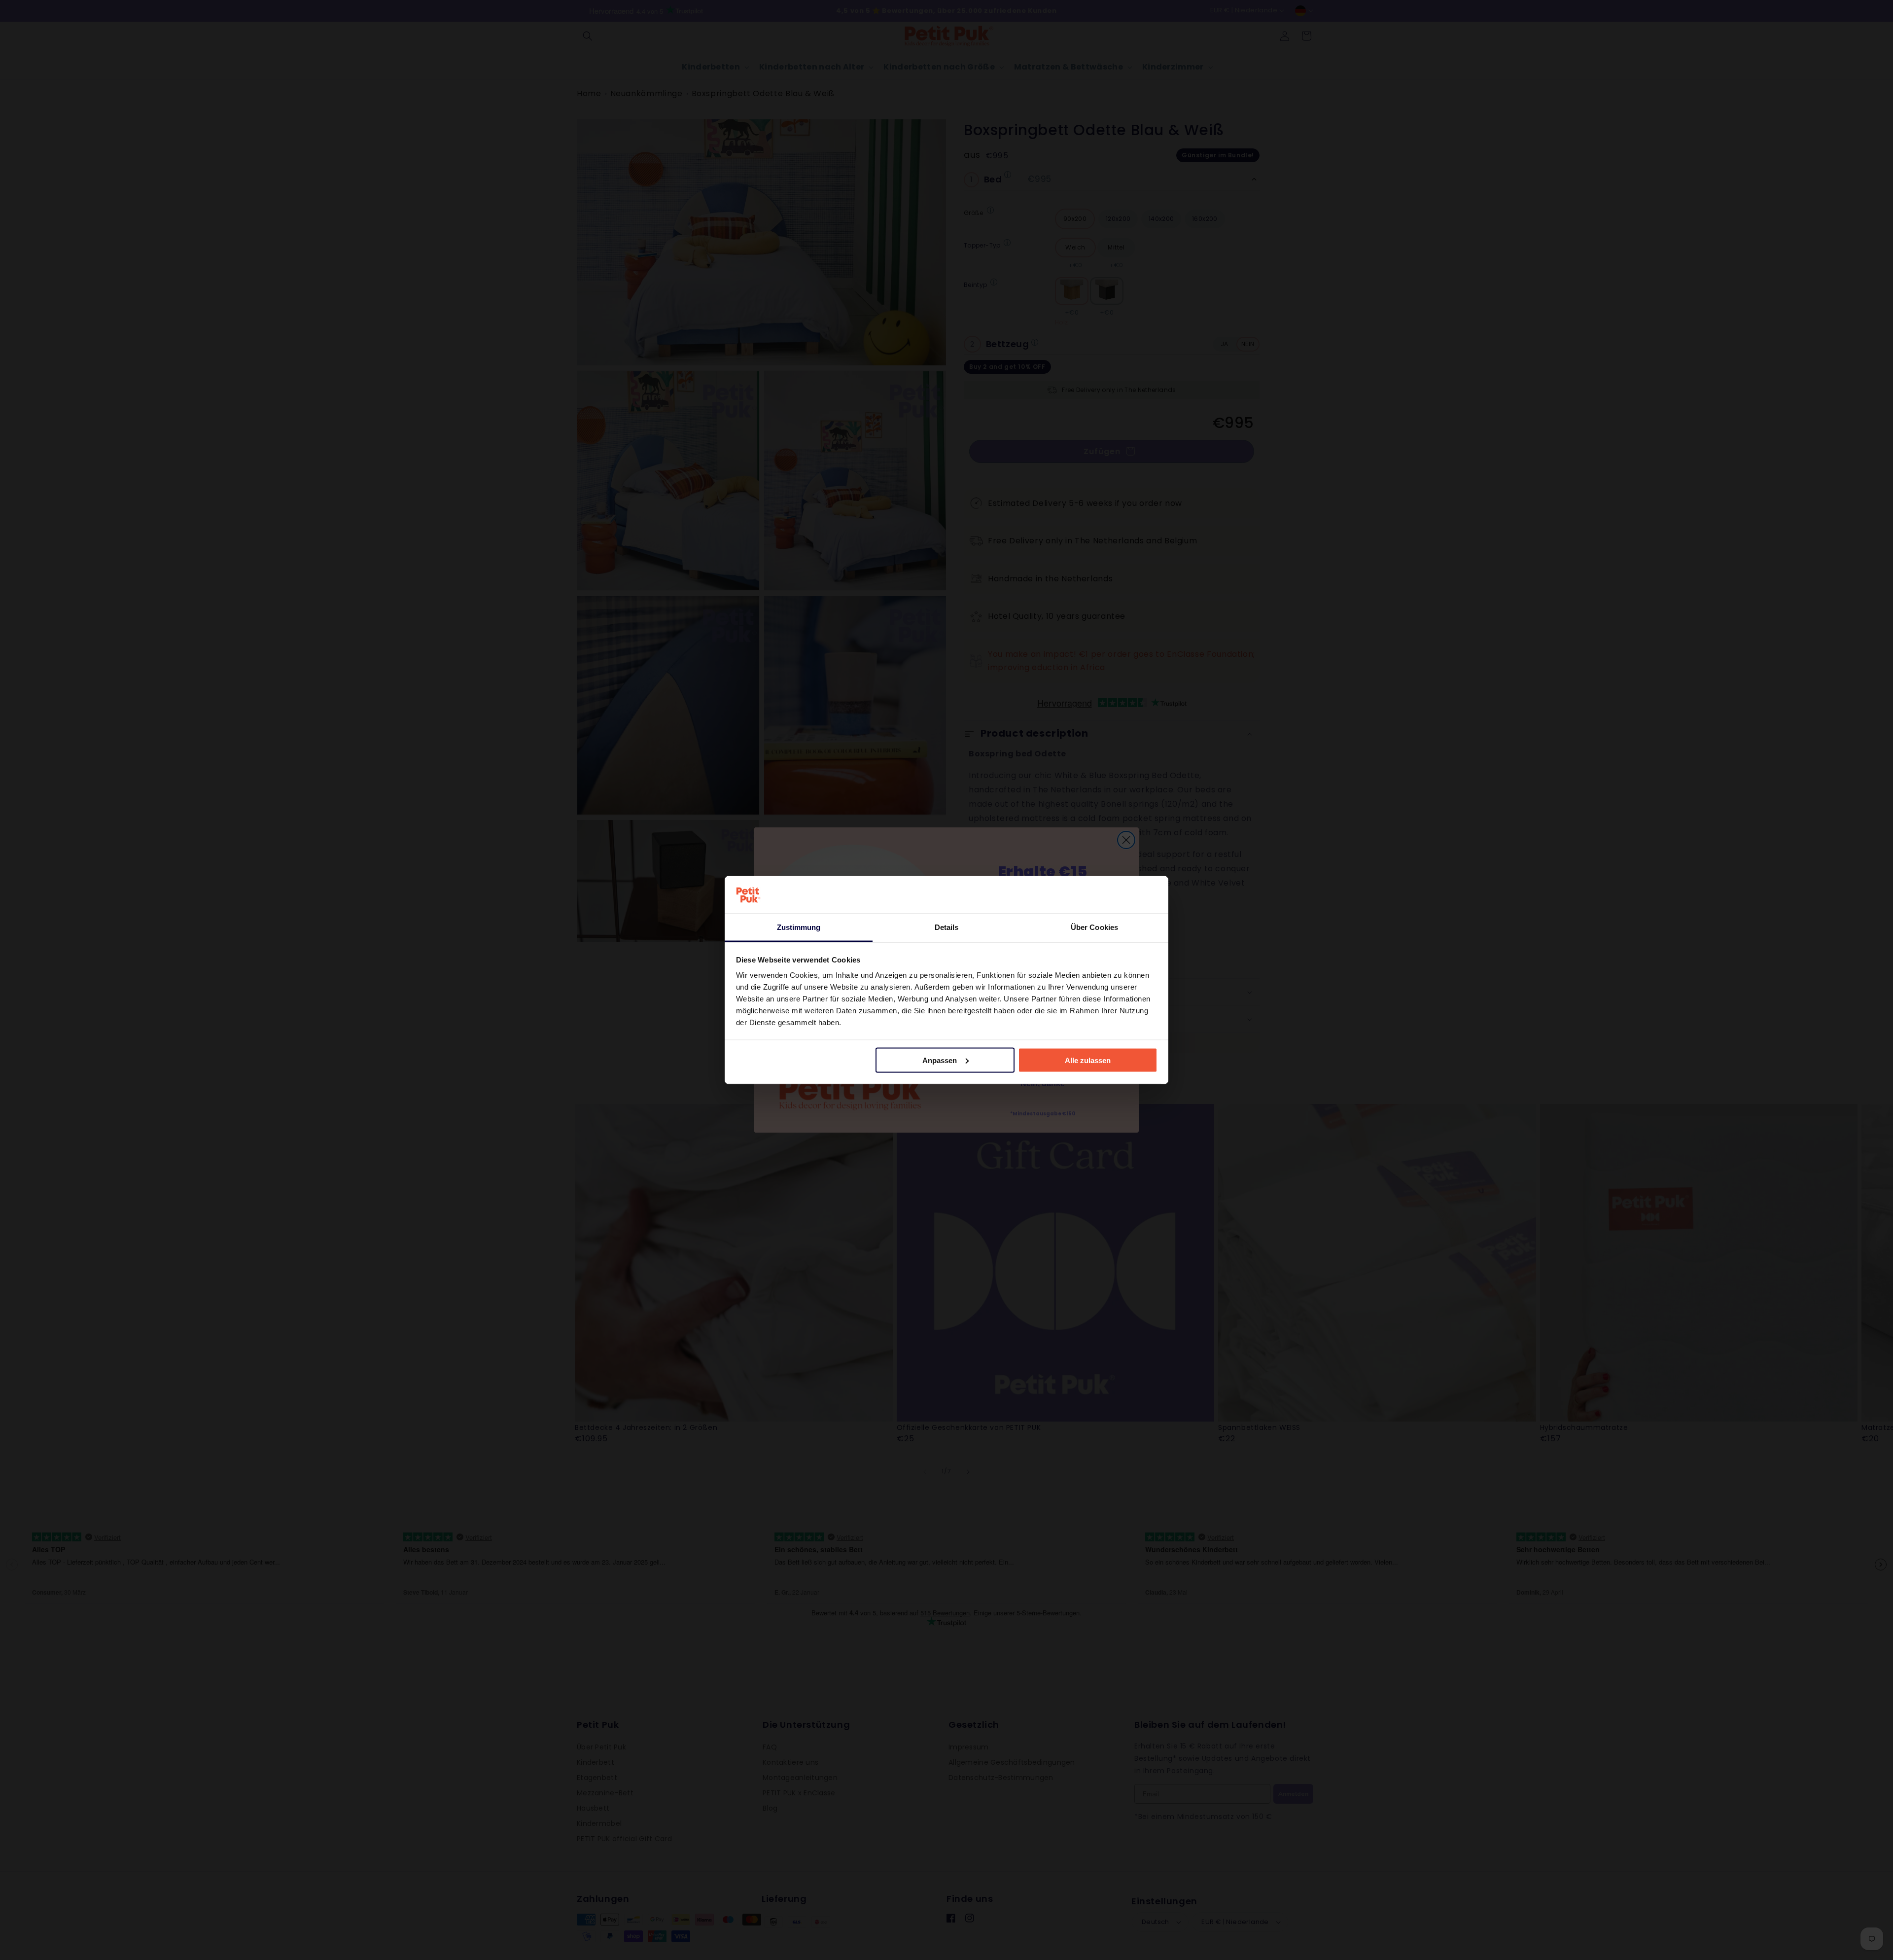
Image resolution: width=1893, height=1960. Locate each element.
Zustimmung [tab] (799, 927)
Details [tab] (947, 927)
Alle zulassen (1088, 1060)
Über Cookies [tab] (1094, 927)
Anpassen (940, 1060)
